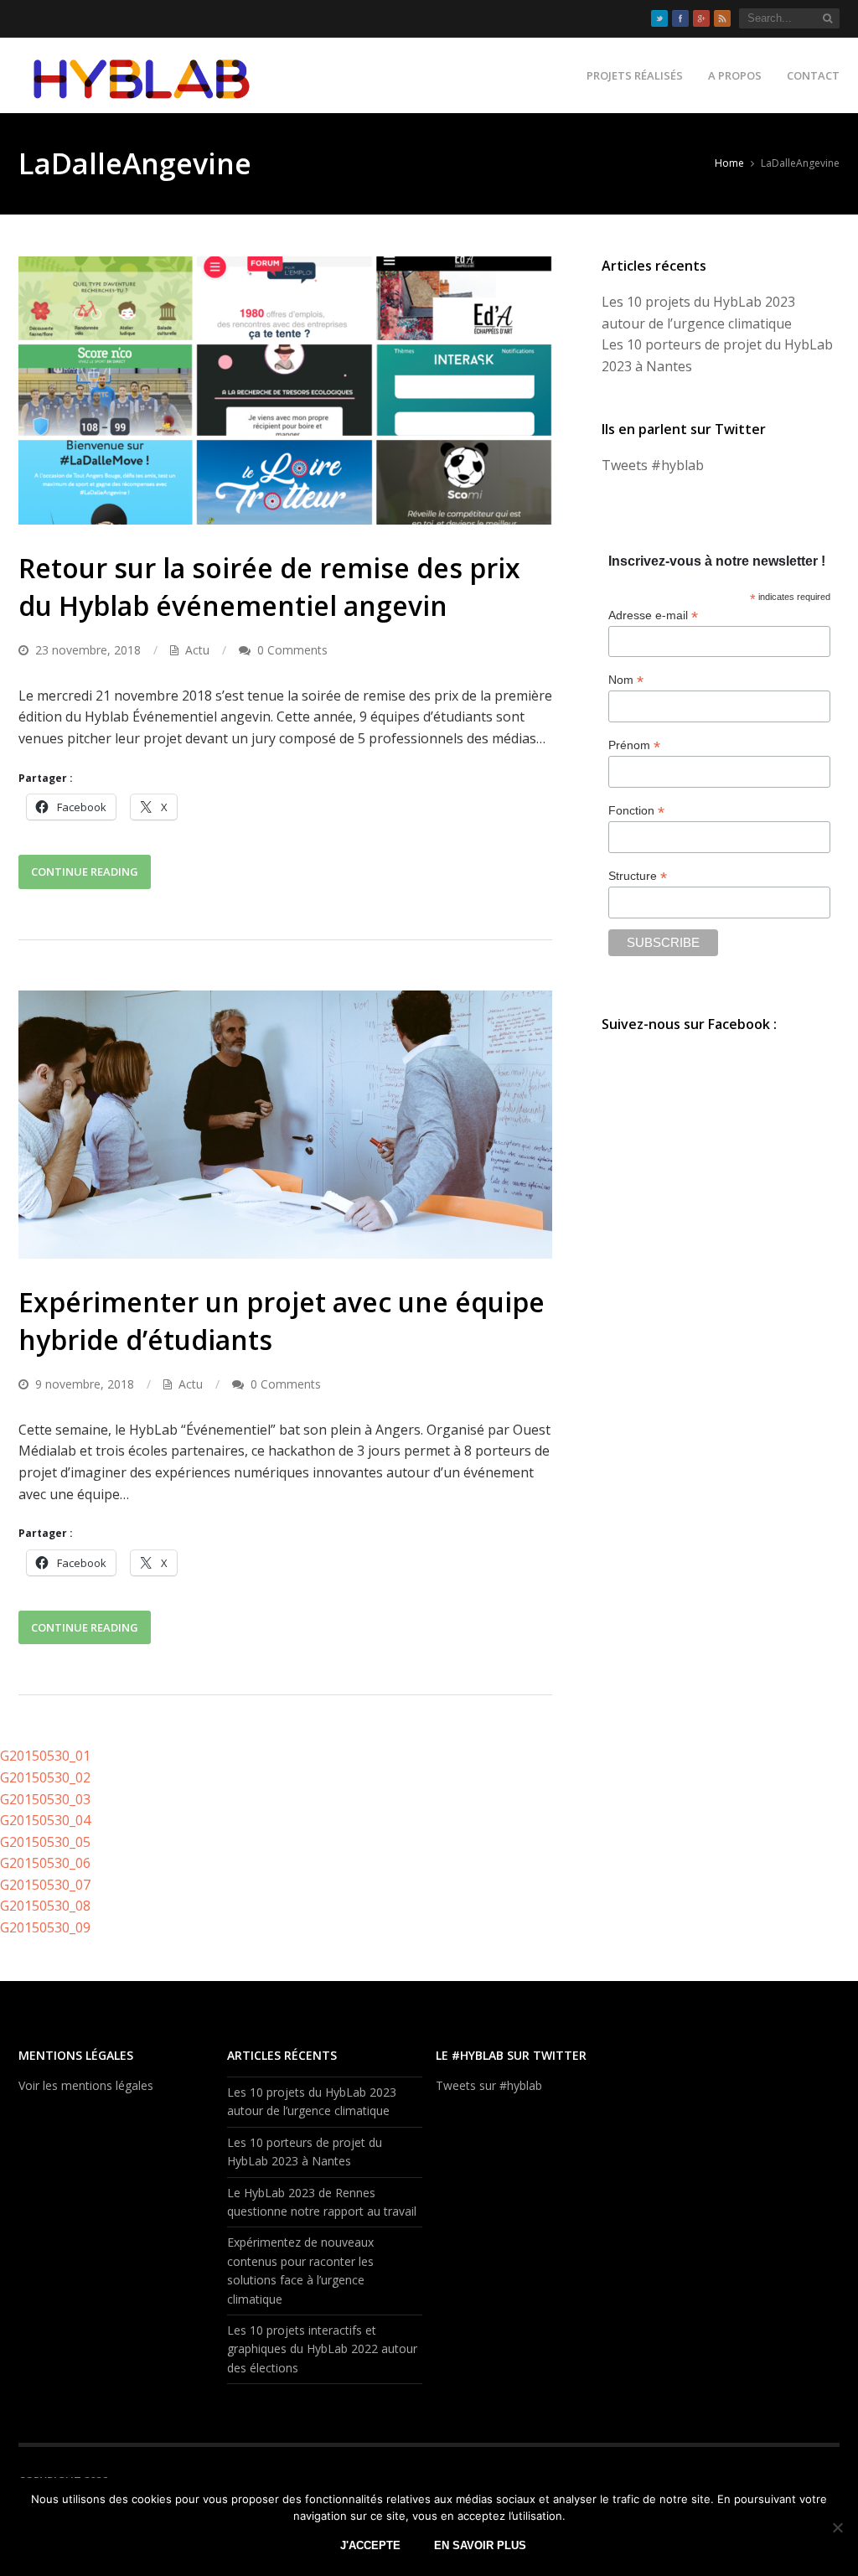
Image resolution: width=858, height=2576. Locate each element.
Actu (197, 650)
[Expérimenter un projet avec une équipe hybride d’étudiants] (285, 1125)
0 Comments (292, 650)
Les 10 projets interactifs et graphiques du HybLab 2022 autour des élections (322, 2349)
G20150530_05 (45, 1842)
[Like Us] (680, 18)
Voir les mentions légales (86, 2085)
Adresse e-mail (653, 616)
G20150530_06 (45, 1863)
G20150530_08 (45, 1906)
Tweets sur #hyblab (489, 2085)
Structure (638, 876)
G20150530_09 (45, 1927)
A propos (735, 75)
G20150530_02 (45, 1777)
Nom (626, 680)
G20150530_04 (45, 1820)
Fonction (636, 811)
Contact (813, 75)
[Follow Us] (659, 18)
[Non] (837, 2527)
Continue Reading (85, 872)
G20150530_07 (45, 1885)
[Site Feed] (722, 18)
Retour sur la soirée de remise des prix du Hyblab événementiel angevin (269, 587)
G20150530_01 (45, 1756)
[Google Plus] (701, 18)
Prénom (634, 745)
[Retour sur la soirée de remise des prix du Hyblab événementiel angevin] (285, 391)
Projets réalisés (635, 75)
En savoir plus (480, 2545)
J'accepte (370, 2545)
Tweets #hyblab (653, 465)
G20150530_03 (45, 1799)
